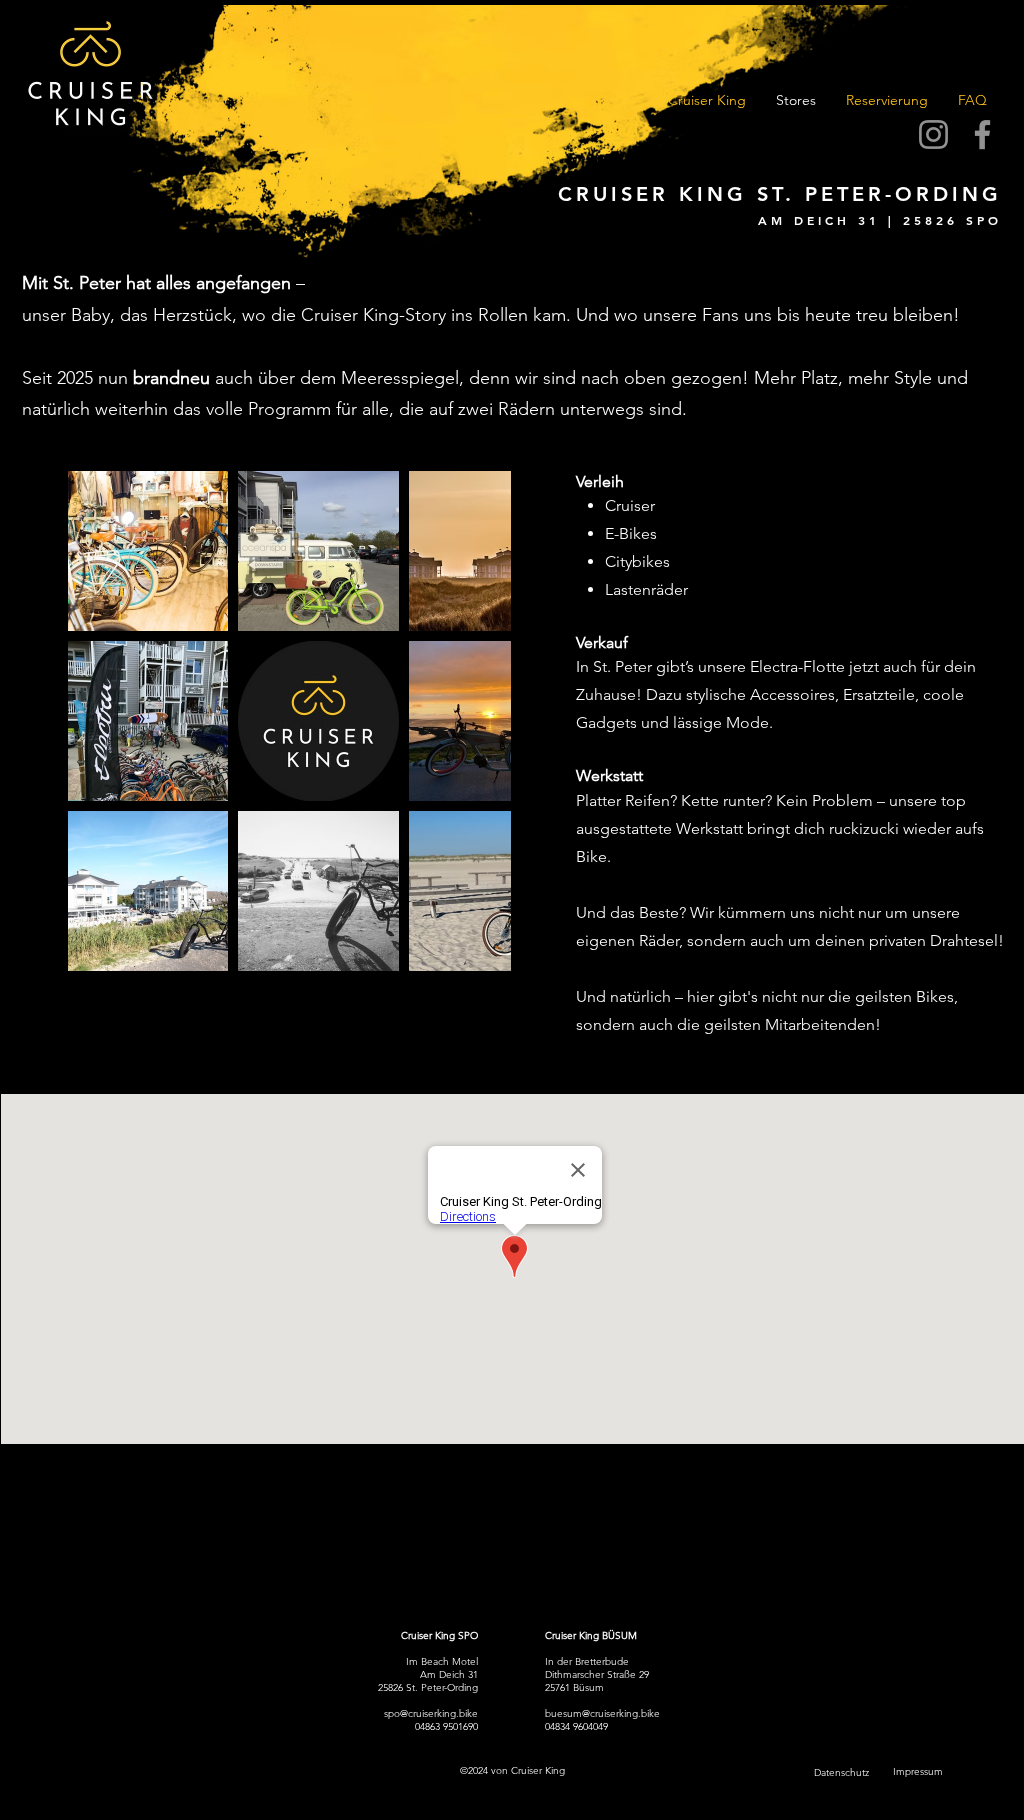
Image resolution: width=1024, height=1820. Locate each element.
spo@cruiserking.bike (431, 1713)
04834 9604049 (576, 1726)
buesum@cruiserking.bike (602, 1713)
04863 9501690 (446, 1726)
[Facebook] (982, 134)
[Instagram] (933, 134)
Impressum (918, 1771)
